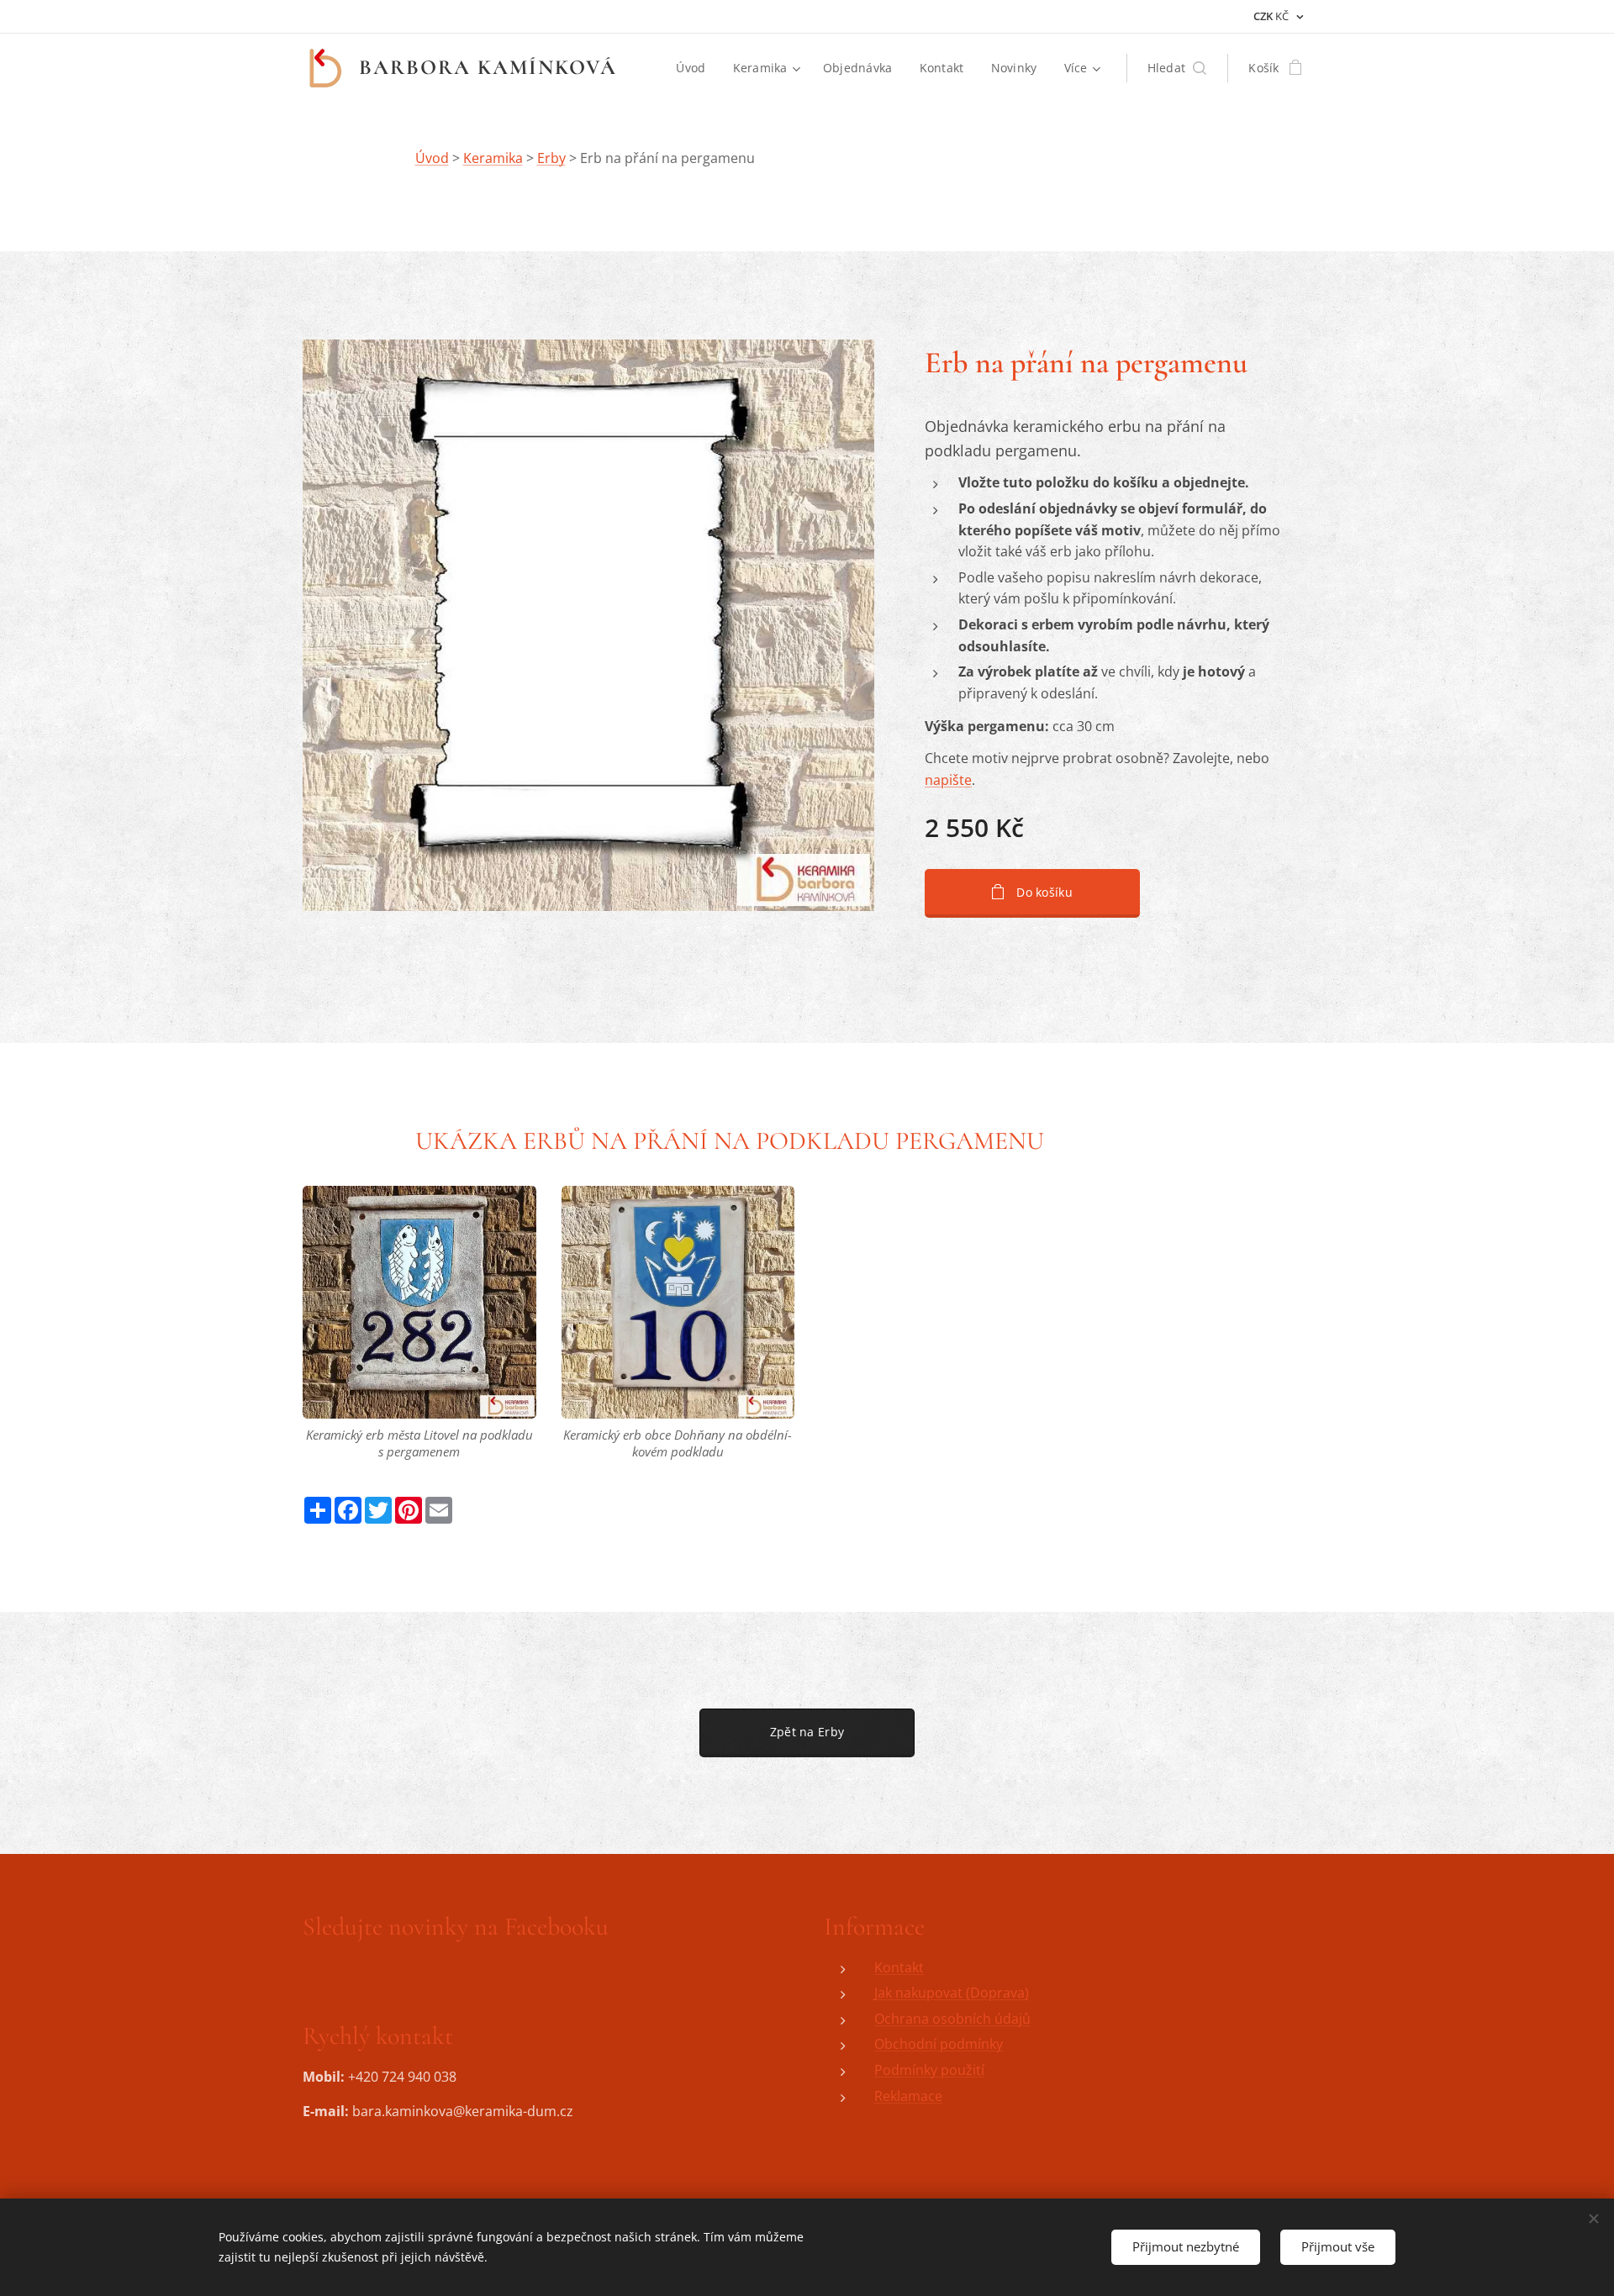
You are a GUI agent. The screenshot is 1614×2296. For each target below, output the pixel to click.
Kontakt (899, 1967)
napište (948, 780)
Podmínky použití (929, 2070)
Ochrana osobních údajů (952, 2019)
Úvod (432, 158)
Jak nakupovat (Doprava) (952, 1993)
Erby (551, 158)
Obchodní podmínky (939, 2044)
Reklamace (908, 2096)
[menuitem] (695, 68)
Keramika (493, 158)
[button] (1177, 68)
